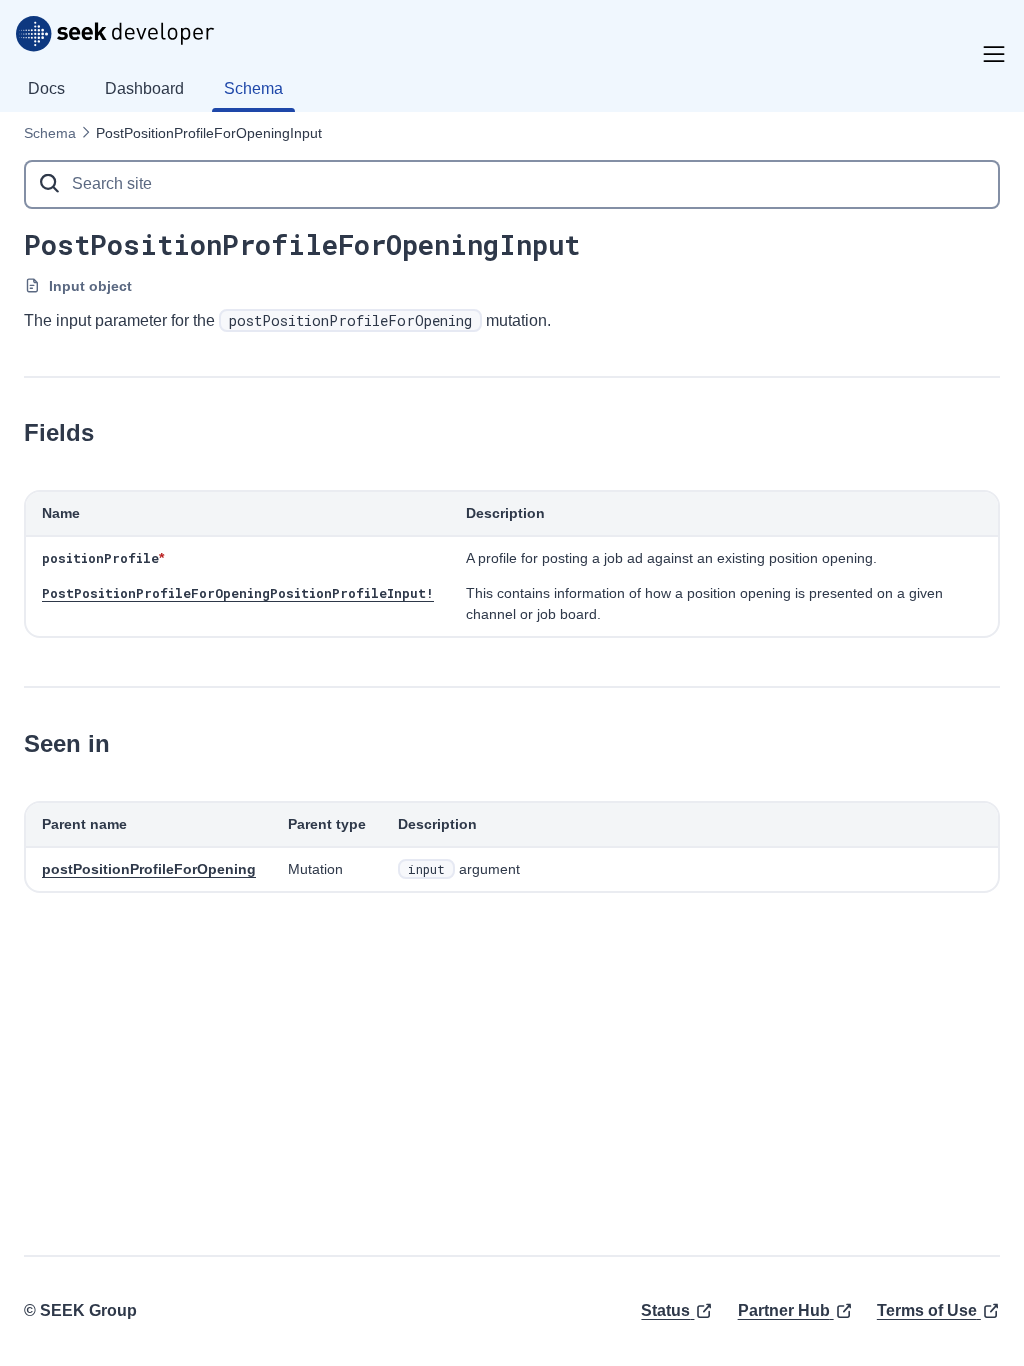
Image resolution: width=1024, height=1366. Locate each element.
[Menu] (994, 54)
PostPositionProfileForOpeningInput (209, 133)
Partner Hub (784, 1310)
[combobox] (512, 184)
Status (665, 1310)
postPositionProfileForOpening (149, 869)
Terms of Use (927, 1310)
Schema (50, 133)
